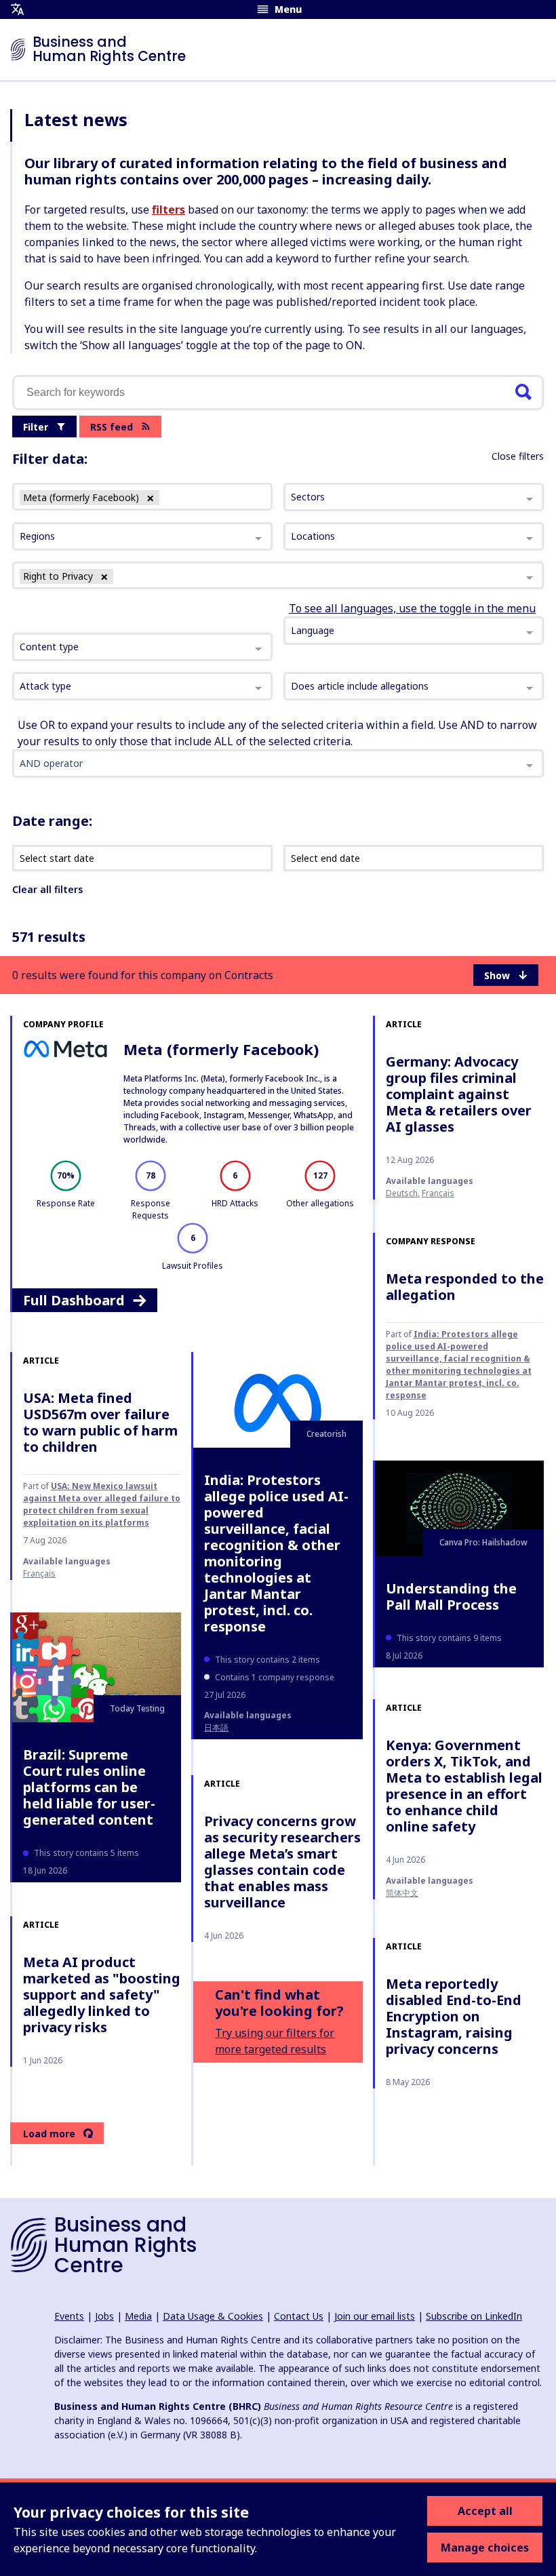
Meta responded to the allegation (465, 1287)
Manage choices (485, 2548)
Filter (36, 427)
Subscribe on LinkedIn (474, 2316)
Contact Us (299, 2316)
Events (69, 2316)
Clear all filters (47, 889)
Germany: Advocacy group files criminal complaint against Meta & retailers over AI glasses (459, 1094)
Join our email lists (375, 2316)
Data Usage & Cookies (213, 2316)
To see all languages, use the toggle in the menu (412, 608)
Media (138, 2316)
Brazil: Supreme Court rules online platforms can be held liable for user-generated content (89, 1787)
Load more (49, 2134)
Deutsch (402, 1193)
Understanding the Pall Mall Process (451, 1597)
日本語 (216, 1727)
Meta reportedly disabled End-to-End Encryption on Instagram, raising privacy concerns (454, 2016)
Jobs (104, 2316)
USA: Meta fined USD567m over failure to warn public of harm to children (100, 1422)
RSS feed (112, 427)
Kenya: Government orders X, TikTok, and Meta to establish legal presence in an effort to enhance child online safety (464, 1786)
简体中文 (402, 1893)
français (438, 1193)
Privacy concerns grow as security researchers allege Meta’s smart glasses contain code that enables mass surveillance (282, 1862)
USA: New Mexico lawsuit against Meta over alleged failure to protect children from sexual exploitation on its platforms (102, 1504)
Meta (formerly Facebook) (221, 1049)
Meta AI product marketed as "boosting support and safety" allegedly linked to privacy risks (102, 1995)
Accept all (485, 2511)
